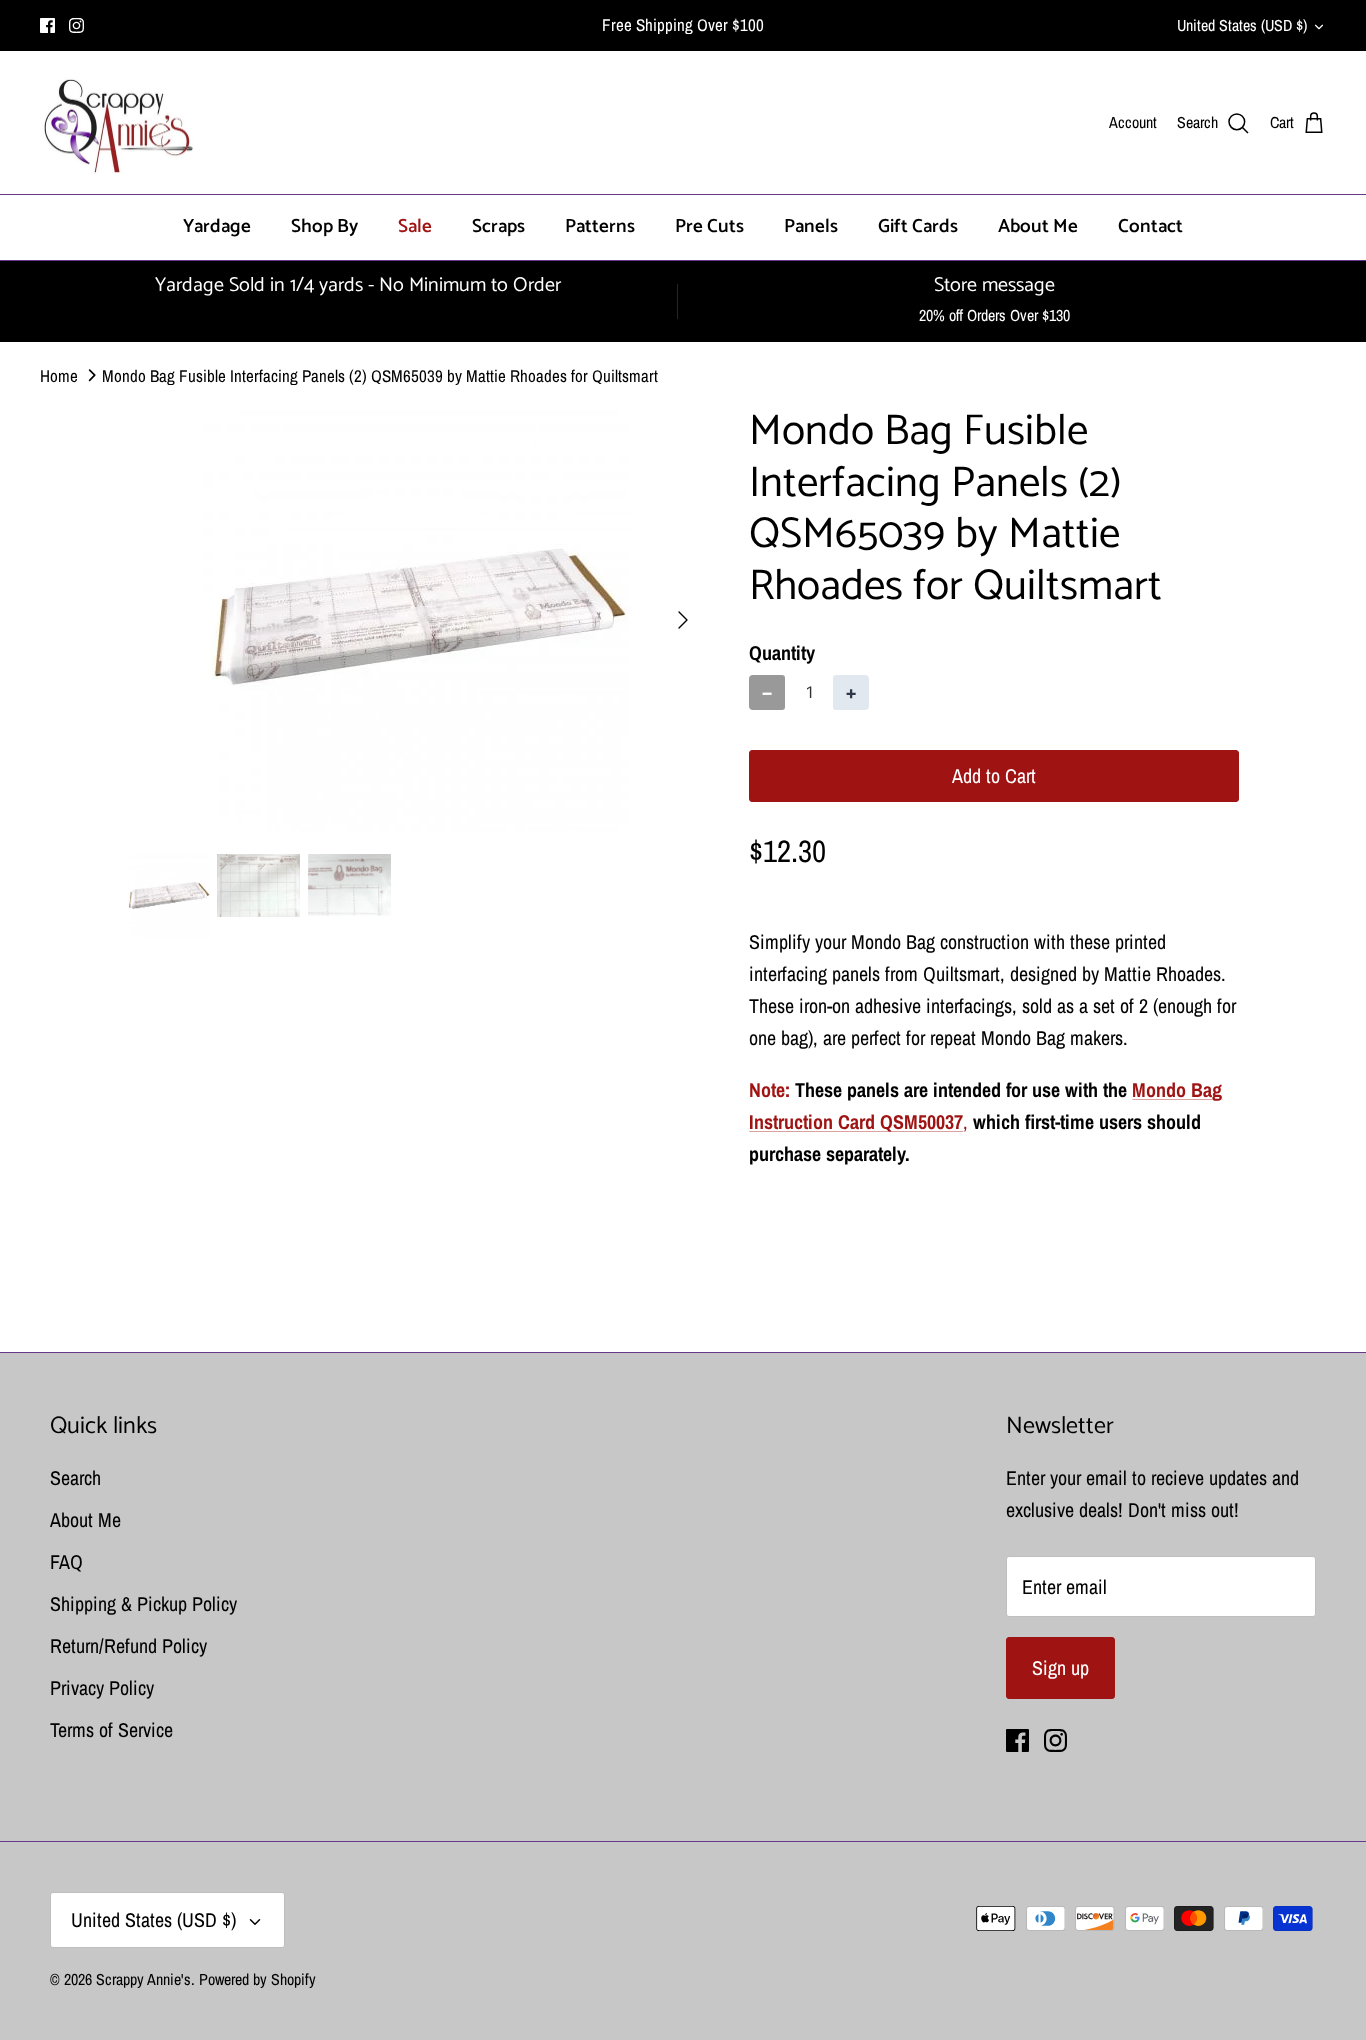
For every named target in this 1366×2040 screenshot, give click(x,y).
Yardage (217, 226)
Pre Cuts (709, 226)
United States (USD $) (1242, 25)
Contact (1150, 226)
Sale (415, 226)
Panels (811, 226)
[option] (416, 619)
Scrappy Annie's (143, 1979)
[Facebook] (47, 25)
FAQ (66, 1561)
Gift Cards (918, 226)
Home (59, 374)
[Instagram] (76, 25)
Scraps (498, 226)
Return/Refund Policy (128, 1645)
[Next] (683, 620)
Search (75, 1477)
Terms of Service (111, 1729)
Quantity (782, 652)
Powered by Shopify (257, 1979)
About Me (1038, 226)
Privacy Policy (102, 1687)
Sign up (1060, 1667)
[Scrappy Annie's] (117, 123)
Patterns (600, 226)
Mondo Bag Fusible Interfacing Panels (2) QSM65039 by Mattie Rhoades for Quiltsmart (380, 374)
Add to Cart (994, 775)
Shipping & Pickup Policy (143, 1603)
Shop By (324, 226)
